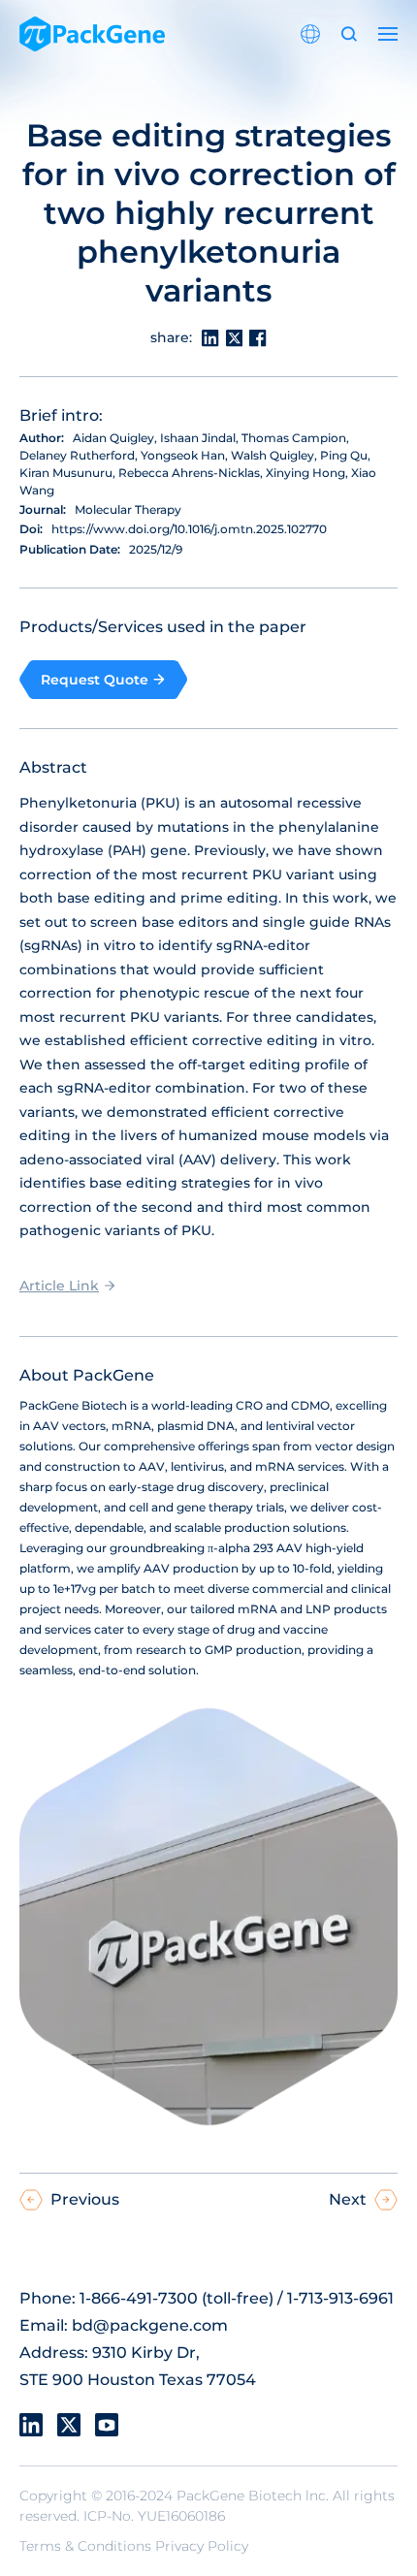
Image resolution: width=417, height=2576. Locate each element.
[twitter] (69, 2425)
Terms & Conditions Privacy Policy (134, 2546)
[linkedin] (31, 2425)
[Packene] (92, 34)
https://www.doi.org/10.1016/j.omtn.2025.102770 (189, 529)
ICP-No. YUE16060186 (154, 2516)
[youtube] (107, 2425)
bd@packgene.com (150, 2325)
